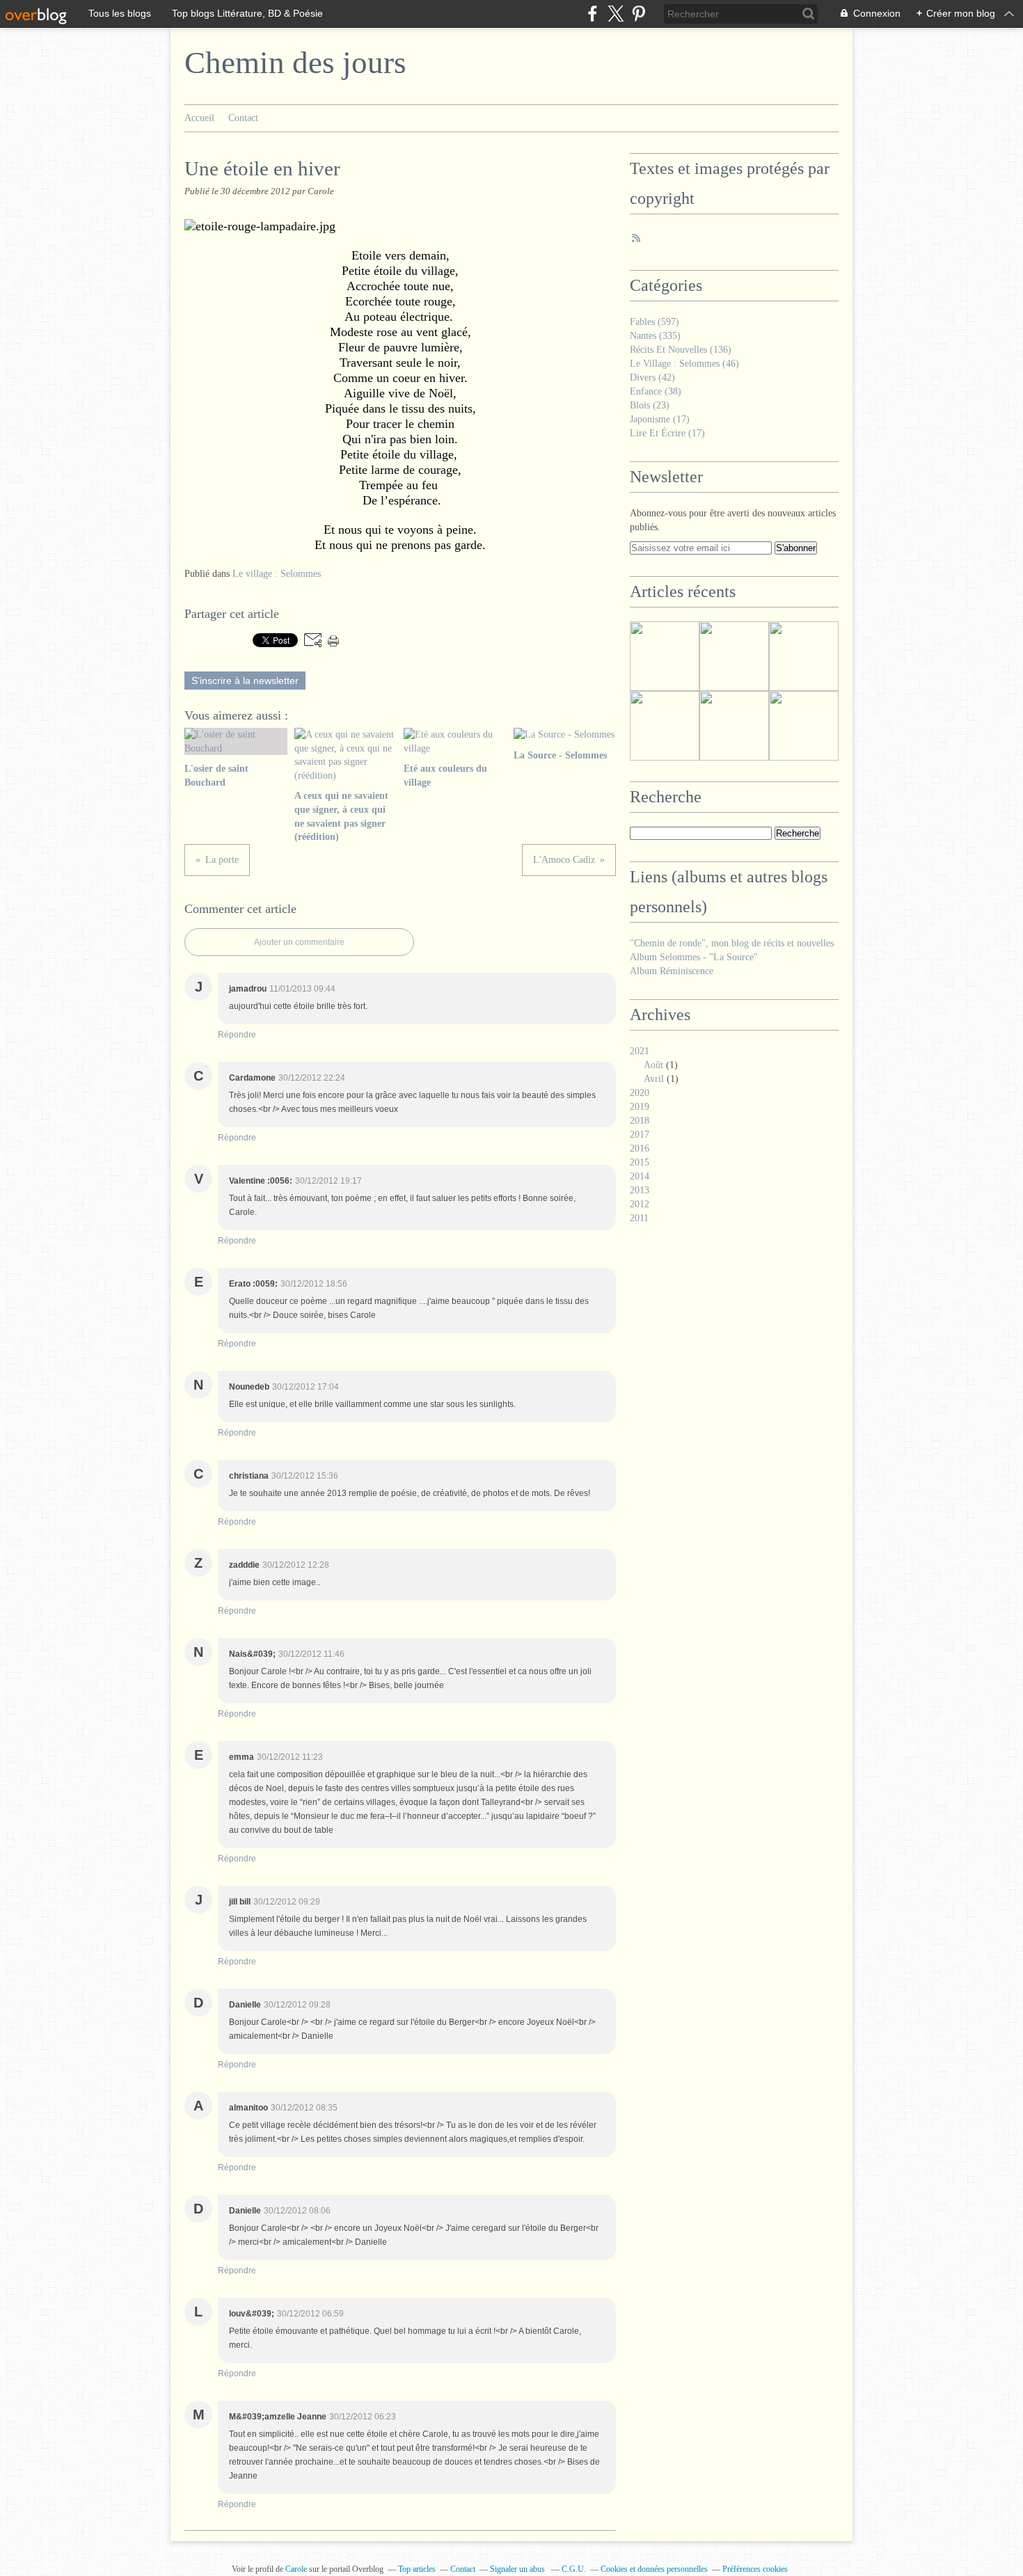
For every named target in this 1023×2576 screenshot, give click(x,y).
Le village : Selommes (277, 574)
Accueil (199, 118)
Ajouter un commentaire (299, 942)
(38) (656, 391)
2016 (640, 1148)
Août (653, 1065)
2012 (640, 1204)
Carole (297, 2569)
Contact (243, 118)
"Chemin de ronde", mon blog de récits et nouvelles (732, 943)
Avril (654, 1079)
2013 (640, 1190)
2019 (640, 1107)
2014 (640, 1176)
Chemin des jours (295, 63)
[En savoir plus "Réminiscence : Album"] (665, 656)
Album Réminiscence (672, 971)
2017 (640, 1135)
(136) (681, 350)
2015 (640, 1162)
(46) (684, 364)
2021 (640, 1051)
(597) (655, 322)
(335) (655, 336)
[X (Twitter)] (616, 14)
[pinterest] (639, 14)
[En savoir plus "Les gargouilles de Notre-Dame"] (734, 726)
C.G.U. (574, 2569)
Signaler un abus (518, 2569)
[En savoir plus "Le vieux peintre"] (734, 656)
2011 (639, 1218)
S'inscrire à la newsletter (245, 681)
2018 (640, 1121)
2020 (640, 1093)
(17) (660, 419)
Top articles (417, 2569)
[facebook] (593, 14)
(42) (652, 377)
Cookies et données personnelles (654, 2569)
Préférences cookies (755, 2569)
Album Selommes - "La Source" (694, 957)
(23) (650, 405)
